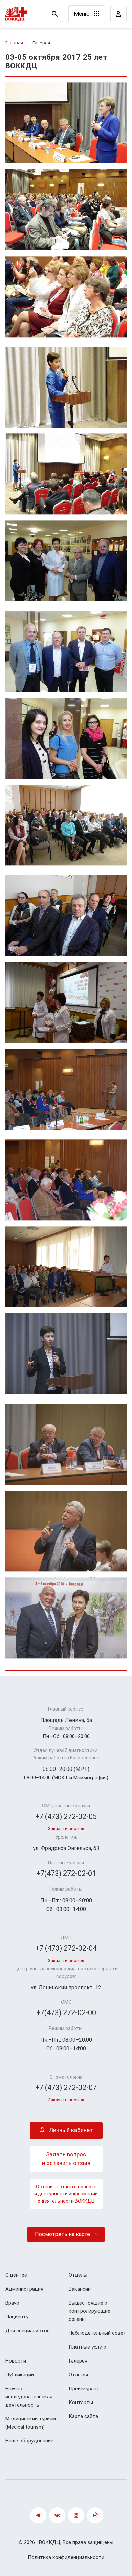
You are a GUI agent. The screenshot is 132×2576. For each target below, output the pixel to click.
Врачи (12, 2303)
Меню (83, 14)
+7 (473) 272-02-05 (66, 1816)
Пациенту (17, 2317)
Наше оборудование (29, 2441)
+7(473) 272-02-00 (66, 2013)
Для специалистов (28, 2331)
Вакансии (80, 2289)
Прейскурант (84, 2389)
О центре (16, 2275)
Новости (16, 2361)
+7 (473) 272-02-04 (66, 1948)
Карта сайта (83, 2416)
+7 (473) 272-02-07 (66, 2088)
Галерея (78, 2361)
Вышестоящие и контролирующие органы (90, 2311)
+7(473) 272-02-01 (66, 1873)
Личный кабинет (70, 2130)
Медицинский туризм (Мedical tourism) (31, 2423)
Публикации (20, 2375)
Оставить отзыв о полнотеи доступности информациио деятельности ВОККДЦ (66, 2194)
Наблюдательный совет (97, 2333)
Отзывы (78, 2375)
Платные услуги (87, 2347)
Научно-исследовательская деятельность (29, 2397)
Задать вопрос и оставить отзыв (66, 2159)
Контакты (81, 2403)
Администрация (24, 2289)
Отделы (78, 2275)
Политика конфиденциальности (66, 2557)
